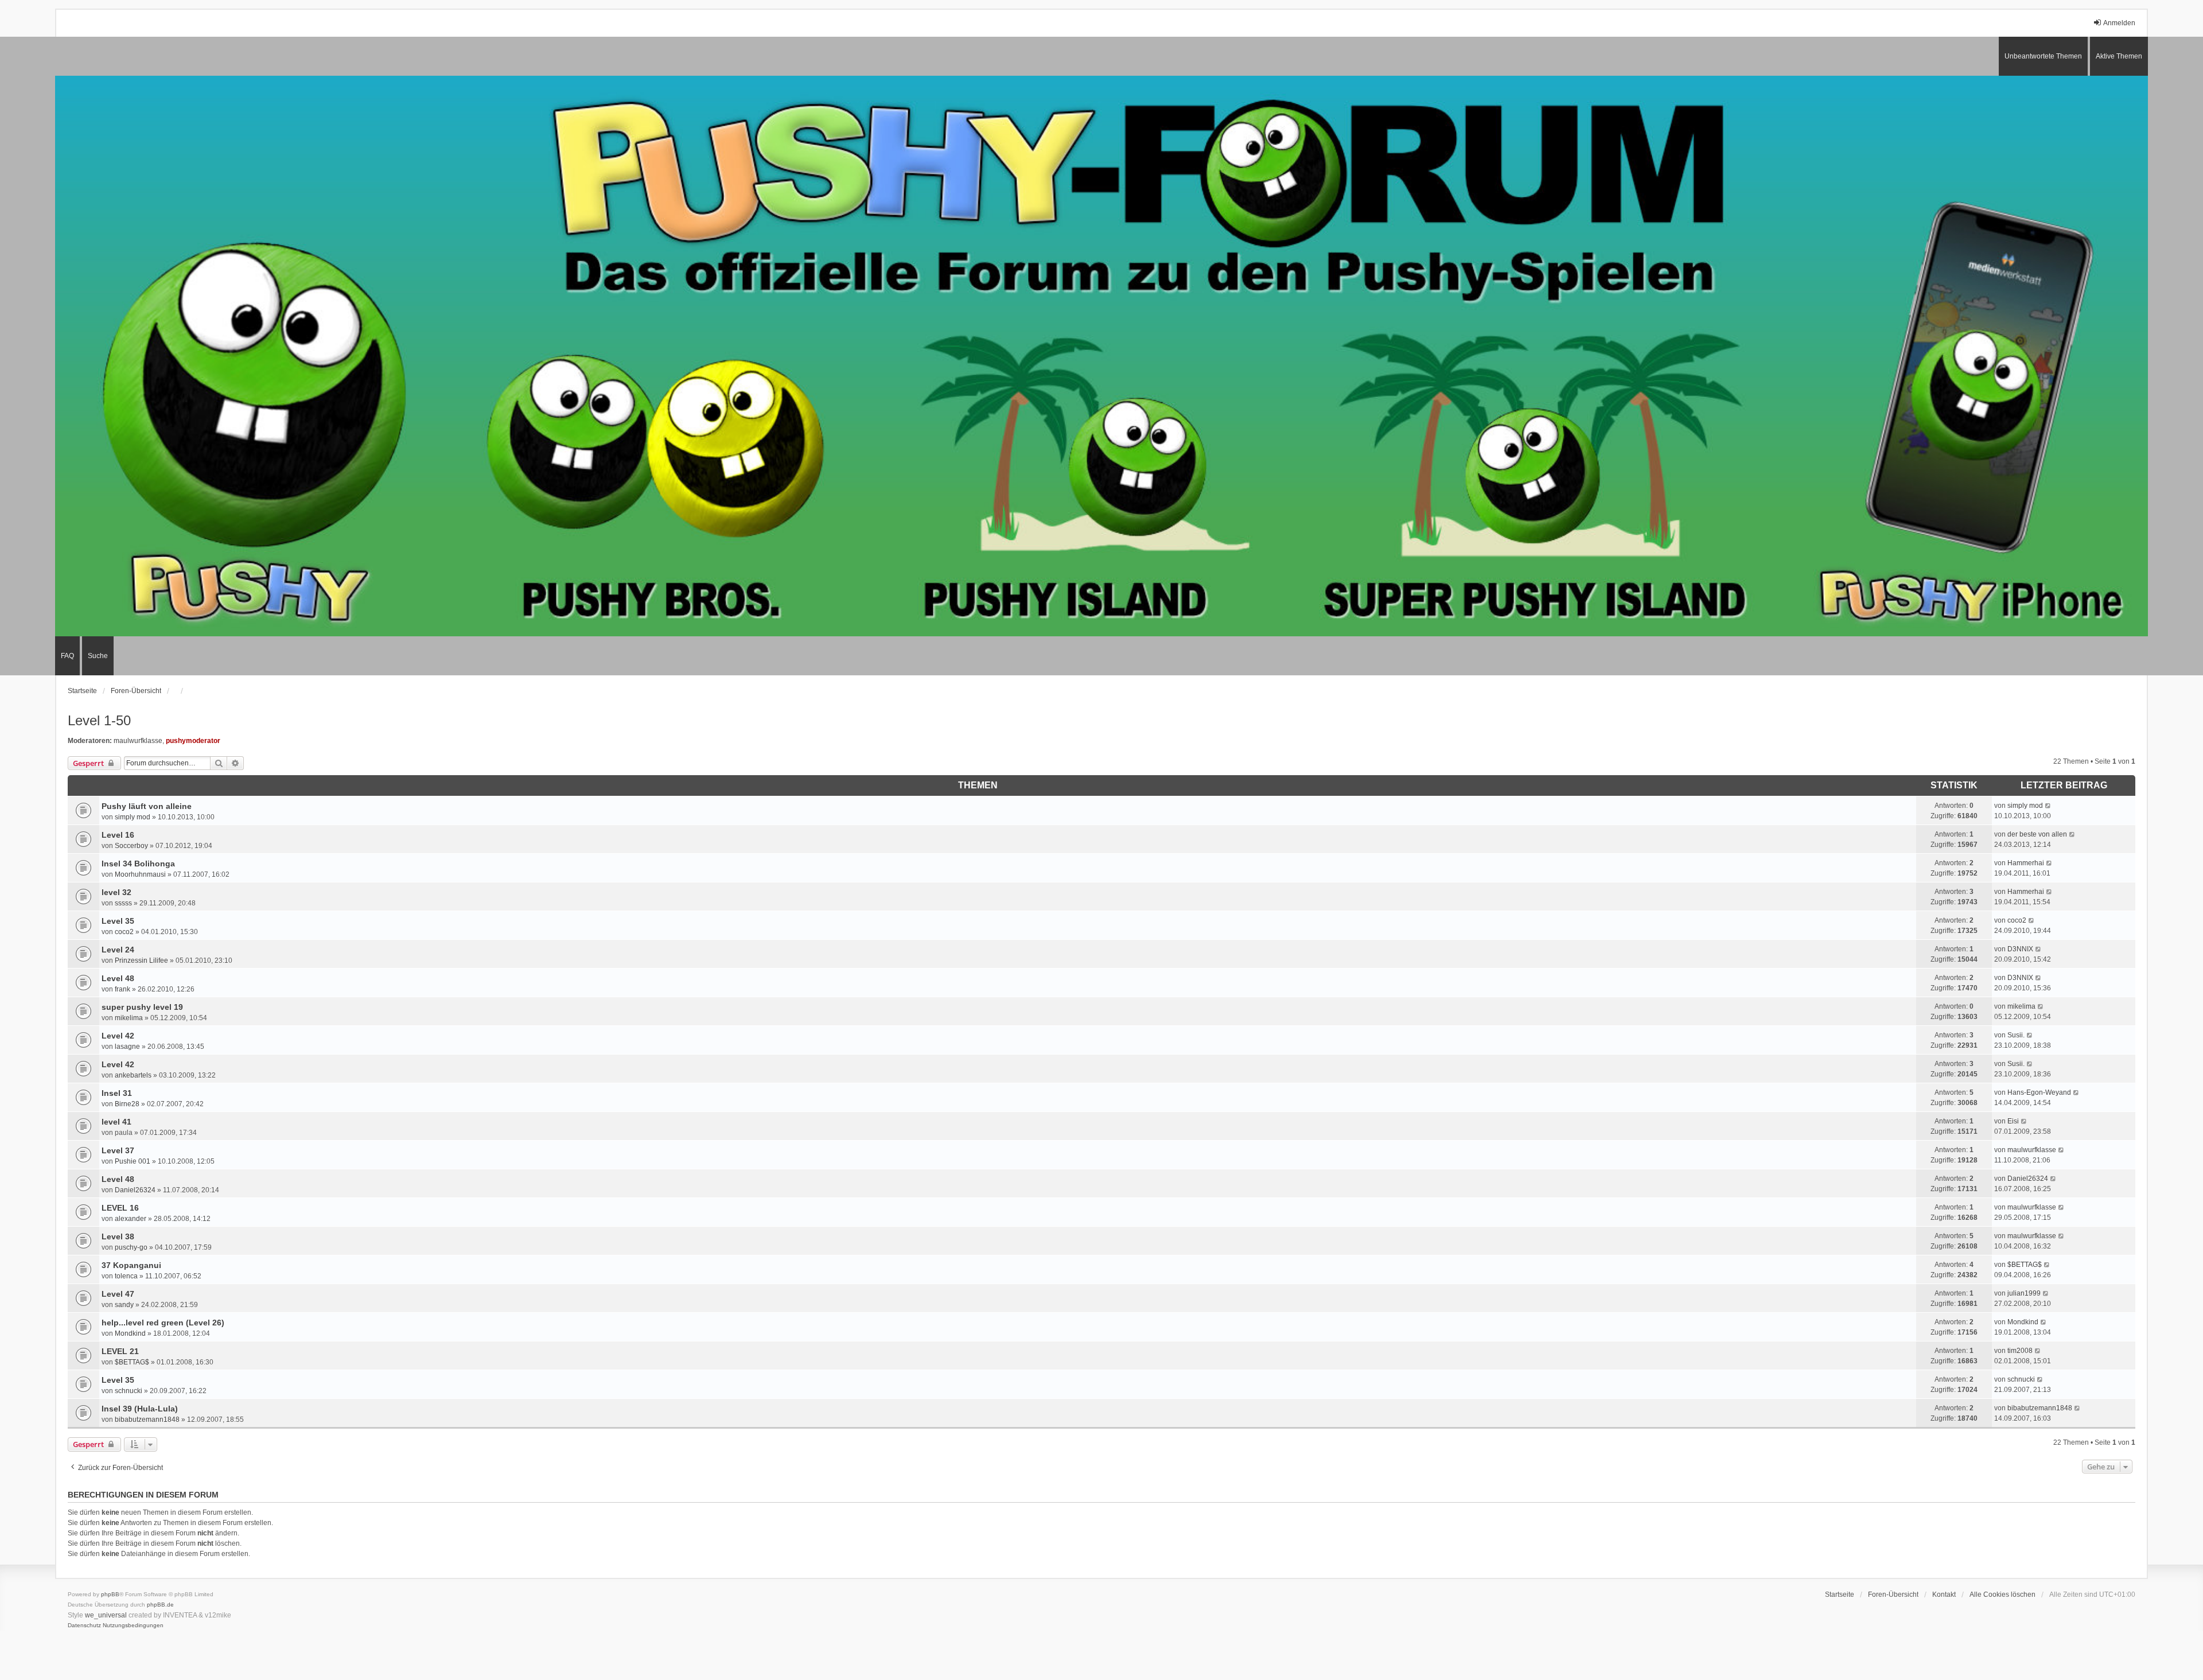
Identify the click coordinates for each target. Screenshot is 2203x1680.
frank (122, 989)
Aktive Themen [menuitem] (2119, 56)
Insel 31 (117, 1093)
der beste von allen (2037, 834)
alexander (131, 1219)
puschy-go (131, 1247)
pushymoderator (193, 741)
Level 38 (118, 1236)
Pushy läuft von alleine (147, 806)
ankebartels (133, 1075)
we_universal (106, 1615)
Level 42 (118, 1036)
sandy (124, 1305)
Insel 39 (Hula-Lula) (140, 1409)
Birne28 (127, 1104)
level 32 (116, 892)
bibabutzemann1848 (147, 1420)
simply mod (133, 817)
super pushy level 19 (142, 1007)
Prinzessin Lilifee (141, 960)
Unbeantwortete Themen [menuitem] (2043, 56)
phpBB (110, 1594)
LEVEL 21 (120, 1351)
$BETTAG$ (2025, 1265)
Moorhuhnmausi (140, 874)
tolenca (126, 1276)
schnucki (129, 1391)
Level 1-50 (99, 720)
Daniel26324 (135, 1190)
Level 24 (118, 950)
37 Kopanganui (131, 1265)
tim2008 (2020, 1351)
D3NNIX (2020, 949)
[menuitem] (84, 1625)
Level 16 (118, 835)
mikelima (129, 1018)
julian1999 (2024, 1293)
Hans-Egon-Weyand (2039, 1092)
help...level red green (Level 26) (163, 1323)
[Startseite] (1101, 356)
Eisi (2013, 1121)
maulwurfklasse (138, 741)
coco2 (124, 932)
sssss (123, 903)
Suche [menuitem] (98, 656)
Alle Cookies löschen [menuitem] (2002, 1595)
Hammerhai (2026, 863)
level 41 (116, 1122)
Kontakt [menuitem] (1944, 1595)
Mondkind (130, 1333)
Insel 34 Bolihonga (138, 864)
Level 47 (118, 1294)
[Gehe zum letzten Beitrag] (2048, 806)
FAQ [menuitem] (67, 656)
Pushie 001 (133, 1161)
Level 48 (118, 978)
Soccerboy (131, 846)
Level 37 (118, 1150)
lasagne (127, 1047)
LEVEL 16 (120, 1208)
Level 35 (118, 921)
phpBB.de (160, 1605)
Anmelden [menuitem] (2119, 23)
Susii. (2016, 1035)
